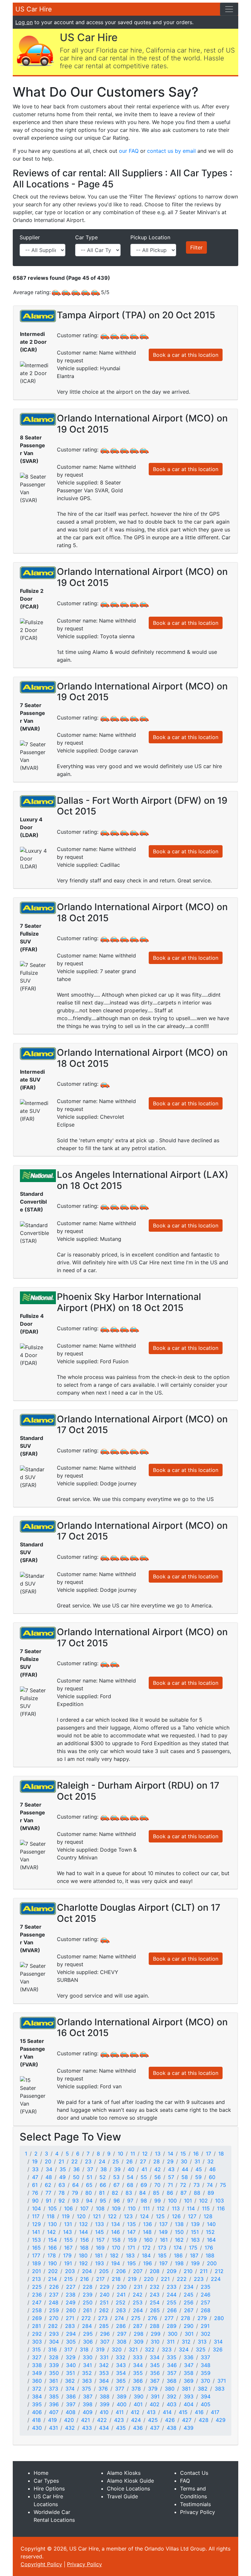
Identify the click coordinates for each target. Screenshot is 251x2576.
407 (54, 2412)
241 (121, 2295)
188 (210, 2255)
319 (100, 2349)
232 (155, 2287)
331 (104, 2357)
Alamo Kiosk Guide (130, 2481)
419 (52, 2420)
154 (52, 2240)
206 (121, 2271)
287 (138, 2326)
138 (179, 2224)
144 (84, 2232)
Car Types (46, 2481)
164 (211, 2240)
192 (84, 2263)
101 (188, 2201)
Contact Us (194, 2473)
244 (172, 2295)
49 (62, 2177)
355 (138, 2373)
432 (70, 2428)
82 (115, 2193)
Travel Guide (122, 2496)
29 (170, 2161)
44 (185, 2169)
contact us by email (171, 151)
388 (105, 2396)
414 (167, 2412)
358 (189, 2373)
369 (189, 2381)
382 (203, 2389)
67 (117, 2185)
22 (75, 2161)
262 (104, 2310)
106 (68, 2208)
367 (155, 2381)
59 (198, 2177)
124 (144, 2216)
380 (170, 2389)
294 (71, 2334)
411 (120, 2412)
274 (119, 2318)
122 (112, 2216)
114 (191, 2208)
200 (212, 2263)
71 (170, 2185)
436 (138, 2428)
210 (188, 2271)
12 (145, 2154)
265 (155, 2310)
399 (105, 2404)
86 (170, 2193)
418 (36, 2420)
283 (70, 2326)
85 (156, 2193)
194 (116, 2263)
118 (51, 2216)
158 (116, 2240)
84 (142, 2193)
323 (167, 2349)
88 (197, 2193)
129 (36, 2224)
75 (223, 2185)
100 (172, 2201)
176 (209, 2248)
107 (84, 2208)
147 (131, 2232)
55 (144, 2177)
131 (68, 2224)
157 (100, 2240)
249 (71, 2302)
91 (49, 2201)
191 (68, 2263)
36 (76, 2169)
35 (63, 2169)
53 (116, 2177)
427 (187, 2420)
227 (71, 2287)
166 (52, 2248)
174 (178, 2248)
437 (155, 2428)
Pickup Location (150, 237)
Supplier (30, 237)
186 (178, 2255)
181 (99, 2255)
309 (139, 2342)
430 (37, 2428)
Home (41, 2473)
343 (121, 2365)
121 (97, 2216)
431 (53, 2428)
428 (204, 2420)
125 (160, 2216)
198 (179, 2263)
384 (37, 2396)
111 (146, 2208)
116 (221, 2208)
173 (162, 2248)
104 (36, 2208)
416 (199, 2412)
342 (104, 2365)
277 (169, 2318)
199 (195, 2263)
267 (189, 2310)
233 (172, 2287)
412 (135, 2412)
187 (194, 2255)
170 (116, 2248)
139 (195, 2224)
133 (100, 2224)
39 (117, 2169)
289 (172, 2326)
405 (206, 2404)
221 (165, 2279)
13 (158, 2154)
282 (53, 2326)
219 (132, 2279)
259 (54, 2310)
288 (155, 2326)
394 (206, 2396)
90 (35, 2201)
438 (172, 2428)
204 (87, 2271)
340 (71, 2365)
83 (129, 2193)
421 (85, 2420)
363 (87, 2381)
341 (87, 2365)
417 (215, 2412)
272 (86, 2318)
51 (89, 2177)
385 (54, 2396)
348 (206, 2365)
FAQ (185, 2481)
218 (116, 2279)
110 (132, 2208)
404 (189, 2404)
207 (138, 2271)
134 (116, 2224)
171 (131, 2248)
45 (199, 2169)
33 (35, 2169)
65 (89, 2185)
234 (189, 2287)
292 (37, 2334)
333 (138, 2357)
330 (88, 2357)
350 (54, 2373)
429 (221, 2420)
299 (156, 2334)
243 (155, 2295)
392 (172, 2396)
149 (163, 2232)
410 (104, 2412)
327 (37, 2357)
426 (170, 2420)
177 (36, 2255)
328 (54, 2357)
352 (87, 2373)
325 (201, 2349)
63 (62, 2185)
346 (172, 2365)
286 (121, 2326)
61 (35, 2185)
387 (88, 2396)
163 (195, 2240)
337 (205, 2357)
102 (203, 2201)
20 (48, 2161)
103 (219, 2201)
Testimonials (195, 2504)
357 (172, 2373)
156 (84, 2240)
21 (61, 2161)
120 (81, 2216)
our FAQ (129, 151)
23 (88, 2161)
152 (210, 2232)
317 (68, 2349)
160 (148, 2240)
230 (122, 2287)
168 (84, 2248)
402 (155, 2404)
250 (88, 2302)
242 (138, 2295)
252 (121, 2302)
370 (205, 2381)
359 (206, 2373)
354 (121, 2373)
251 (104, 2302)
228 (88, 2287)
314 (218, 2342)
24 (102, 2161)
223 (199, 2279)
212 (219, 2271)
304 (54, 2342)
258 (37, 2310)
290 (189, 2326)
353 (104, 2373)
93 (75, 2201)
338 (37, 2365)
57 (171, 2177)
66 (103, 2185)
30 (184, 2161)
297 (122, 2334)
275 (136, 2318)
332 (121, 2357)
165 (36, 2248)
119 (66, 2216)
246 (206, 2295)
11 (133, 2154)
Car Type (86, 237)
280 (219, 2318)
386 (71, 2396)
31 (197, 2161)
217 (100, 2279)
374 (70, 2389)
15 (183, 2154)
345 (155, 2365)
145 (100, 2232)
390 (139, 2396)
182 (114, 2255)
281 (36, 2326)
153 (36, 2240)
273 (103, 2318)
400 (122, 2404)
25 (116, 2161)
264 (138, 2310)
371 (222, 2381)
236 (37, 2295)
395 (37, 2404)
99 (158, 2201)
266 (172, 2310)
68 (130, 2185)
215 (68, 2279)
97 (130, 2201)
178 (52, 2255)
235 (206, 2287)
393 (189, 2396)
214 (52, 2279)
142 (51, 2232)
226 (54, 2287)
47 (35, 2177)
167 (68, 2248)
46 (212, 2169)
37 (90, 2169)
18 (221, 2154)
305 (71, 2342)
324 (184, 2349)
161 (164, 2240)
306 (88, 2342)
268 (206, 2310)
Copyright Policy (41, 2564)
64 (75, 2185)
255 (172, 2302)
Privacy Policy (198, 2512)
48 (49, 2177)
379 (153, 2389)
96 (117, 2201)
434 (104, 2428)
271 (70, 2318)
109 (116, 2208)
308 (122, 2342)
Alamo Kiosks (124, 2473)
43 (171, 2169)
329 (71, 2357)
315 (36, 2349)
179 (67, 2255)
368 (172, 2381)
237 (54, 2295)
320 (117, 2349)
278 (185, 2318)
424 (136, 2420)
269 (37, 2318)
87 (184, 2193)
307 (105, 2342)
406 (37, 2412)
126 (176, 2216)
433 (87, 2428)
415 (183, 2412)
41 (144, 2169)
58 (185, 2177)
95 (103, 2201)
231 (138, 2287)
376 (103, 2389)
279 (202, 2318)
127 (192, 2216)
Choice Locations (128, 2489)
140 (211, 2224)
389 (122, 2396)
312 (186, 2342)
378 (136, 2389)
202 (53, 2271)
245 (189, 2295)
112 (161, 2208)
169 (100, 2248)
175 (193, 2248)
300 (173, 2334)
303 (37, 2342)
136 (148, 2224)
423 (119, 2420)
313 (202, 2342)
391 (155, 2396)
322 (150, 2349)
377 (120, 2389)
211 (204, 2271)
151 (195, 2232)
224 (216, 2279)
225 (37, 2287)
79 (75, 2193)
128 (208, 2216)
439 (189, 2428)
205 (104, 2271)
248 (54, 2302)
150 (179, 2232)
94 (89, 2201)
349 (37, 2373)
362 (70, 2381)
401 (138, 2404)
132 (84, 2224)
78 (62, 2193)
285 (104, 2326)
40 (131, 2169)
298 (139, 2334)
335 (172, 2357)
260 (71, 2310)
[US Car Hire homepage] (35, 50)
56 (158, 2177)
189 (36, 2263)
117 (36, 2216)
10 (120, 2154)
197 (163, 2263)
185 (162, 2255)
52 (103, 2177)
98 (144, 2201)
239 (88, 2295)
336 (189, 2357)
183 (130, 2255)
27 (143, 2161)
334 (155, 2357)
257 (205, 2302)
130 (52, 2224)
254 (155, 2302)
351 (70, 2373)
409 (88, 2412)
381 (186, 2389)
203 (70, 2271)
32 (210, 2161)
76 (35, 2193)
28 (157, 2161)
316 (52, 2349)
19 (35, 2161)
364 (104, 2381)
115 (206, 2208)
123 (128, 2216)
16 (196, 2154)
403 (172, 2404)
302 (206, 2334)
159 (132, 2240)
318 (84, 2349)
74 (210, 2185)
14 (170, 2154)
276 (152, 2318)
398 (88, 2404)
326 (218, 2349)
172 (146, 2248)
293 (54, 2334)
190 (52, 2263)
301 (189, 2334)
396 (54, 2404)
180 (83, 2255)
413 (151, 2412)
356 (155, 2373)
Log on (24, 22)
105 (52, 2208)
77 (48, 2193)
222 (182, 2279)
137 (163, 2224)
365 (121, 2381)
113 (176, 2208)
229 (105, 2287)
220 (149, 2279)
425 (153, 2420)
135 (132, 2224)
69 (144, 2185)
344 (138, 2365)
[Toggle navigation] (229, 9)
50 (76, 2177)
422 (102, 2420)
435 (121, 2428)
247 (37, 2302)
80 (89, 2193)
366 (138, 2381)
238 (71, 2295)
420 (69, 2420)
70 (157, 2185)
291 (205, 2326)
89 (211, 2193)
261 (87, 2310)
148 (147, 2232)
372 (37, 2389)
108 (100, 2208)
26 (129, 2161)
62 (48, 2185)
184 (146, 2255)
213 (36, 2279)
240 (105, 2295)
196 (148, 2263)
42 (158, 2169)
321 (133, 2349)
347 (189, 2365)
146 (116, 2232)
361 (53, 2381)
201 (36, 2271)
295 (88, 2334)
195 (132, 2263)
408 (71, 2412)
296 (105, 2334)
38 (104, 2169)
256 (189, 2302)
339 (54, 2365)
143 (67, 2232)
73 (197, 2185)
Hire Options (49, 2489)
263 (121, 2310)
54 (130, 2177)
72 (183, 2185)
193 (100, 2263)
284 (87, 2326)
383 (220, 2389)
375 (86, 2389)
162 (179, 2240)
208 (155, 2271)
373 (53, 2389)
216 (84, 2279)
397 (71, 2404)
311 (171, 2342)
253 (138, 2302)
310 (155, 2342)
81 (102, 2193)
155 (68, 2240)
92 (62, 2201)
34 (49, 2169)
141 (36, 2232)
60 (212, 2177)
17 (209, 2154)
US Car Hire (34, 9)
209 (172, 2271)
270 (54, 2318)
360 (37, 2381)
